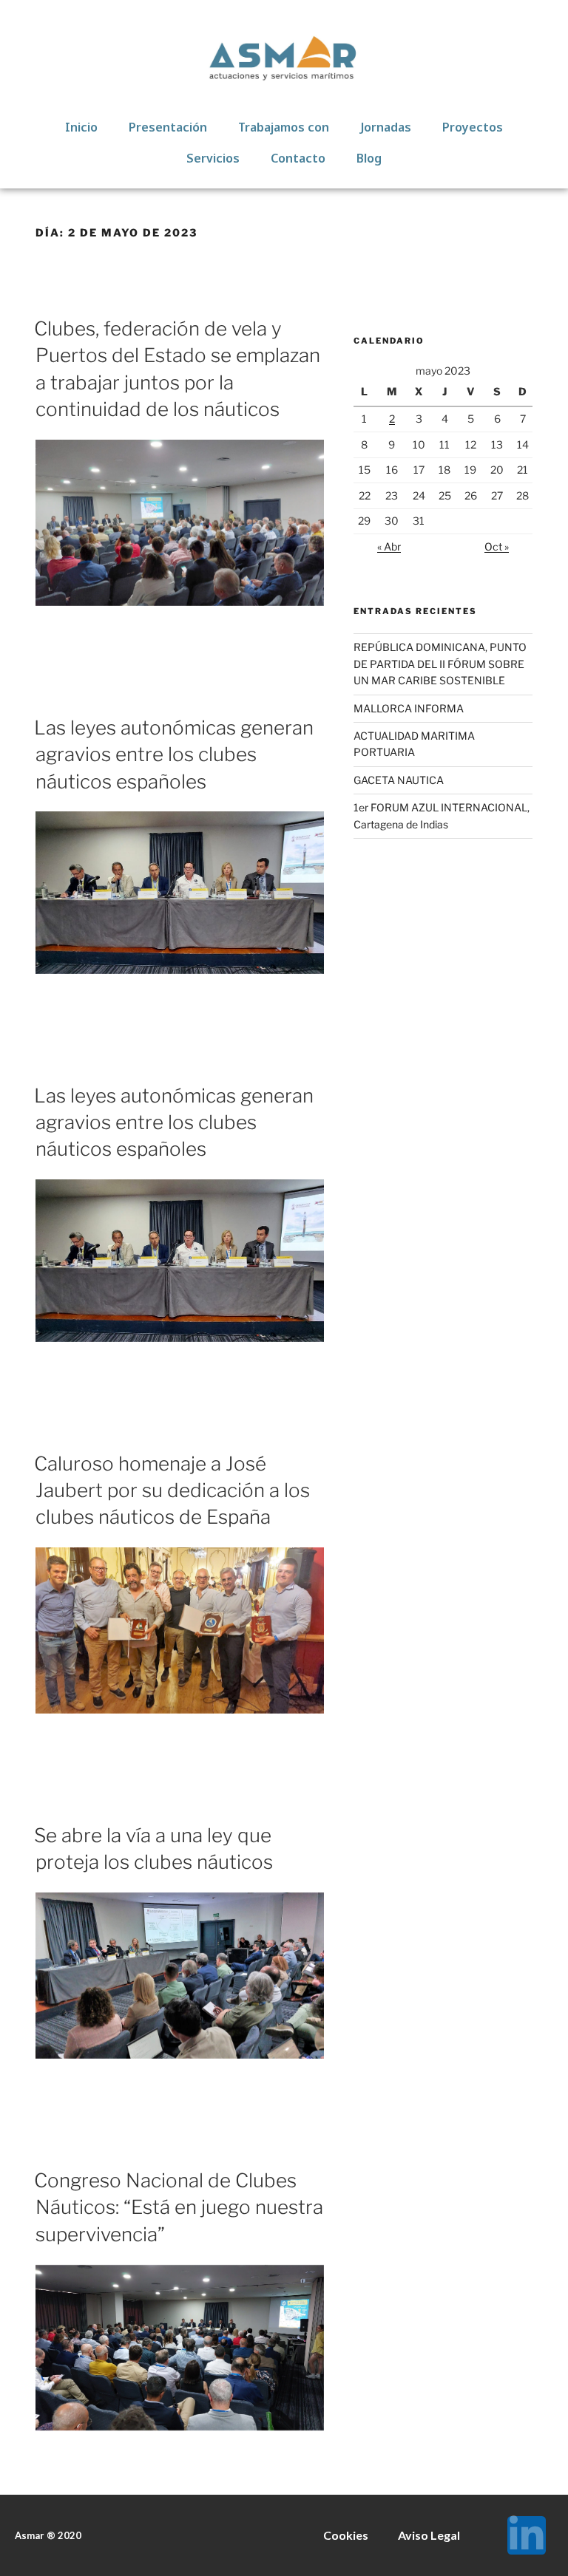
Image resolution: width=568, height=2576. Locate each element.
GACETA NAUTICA (399, 780)
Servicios (213, 158)
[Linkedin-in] (527, 2535)
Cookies (346, 2535)
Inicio (81, 127)
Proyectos (473, 127)
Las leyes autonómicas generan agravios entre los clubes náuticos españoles (174, 754)
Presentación (168, 127)
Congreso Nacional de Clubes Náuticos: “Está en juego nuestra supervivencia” (179, 2207)
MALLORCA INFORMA (409, 708)
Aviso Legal (429, 2535)
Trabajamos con (284, 127)
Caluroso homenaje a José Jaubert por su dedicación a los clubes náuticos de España (172, 1490)
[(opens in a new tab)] (180, 602)
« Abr (389, 546)
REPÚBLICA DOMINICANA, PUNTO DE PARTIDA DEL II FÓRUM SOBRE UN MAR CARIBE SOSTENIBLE (440, 664)
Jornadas (386, 127)
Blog (369, 158)
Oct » (497, 546)
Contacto (298, 158)
